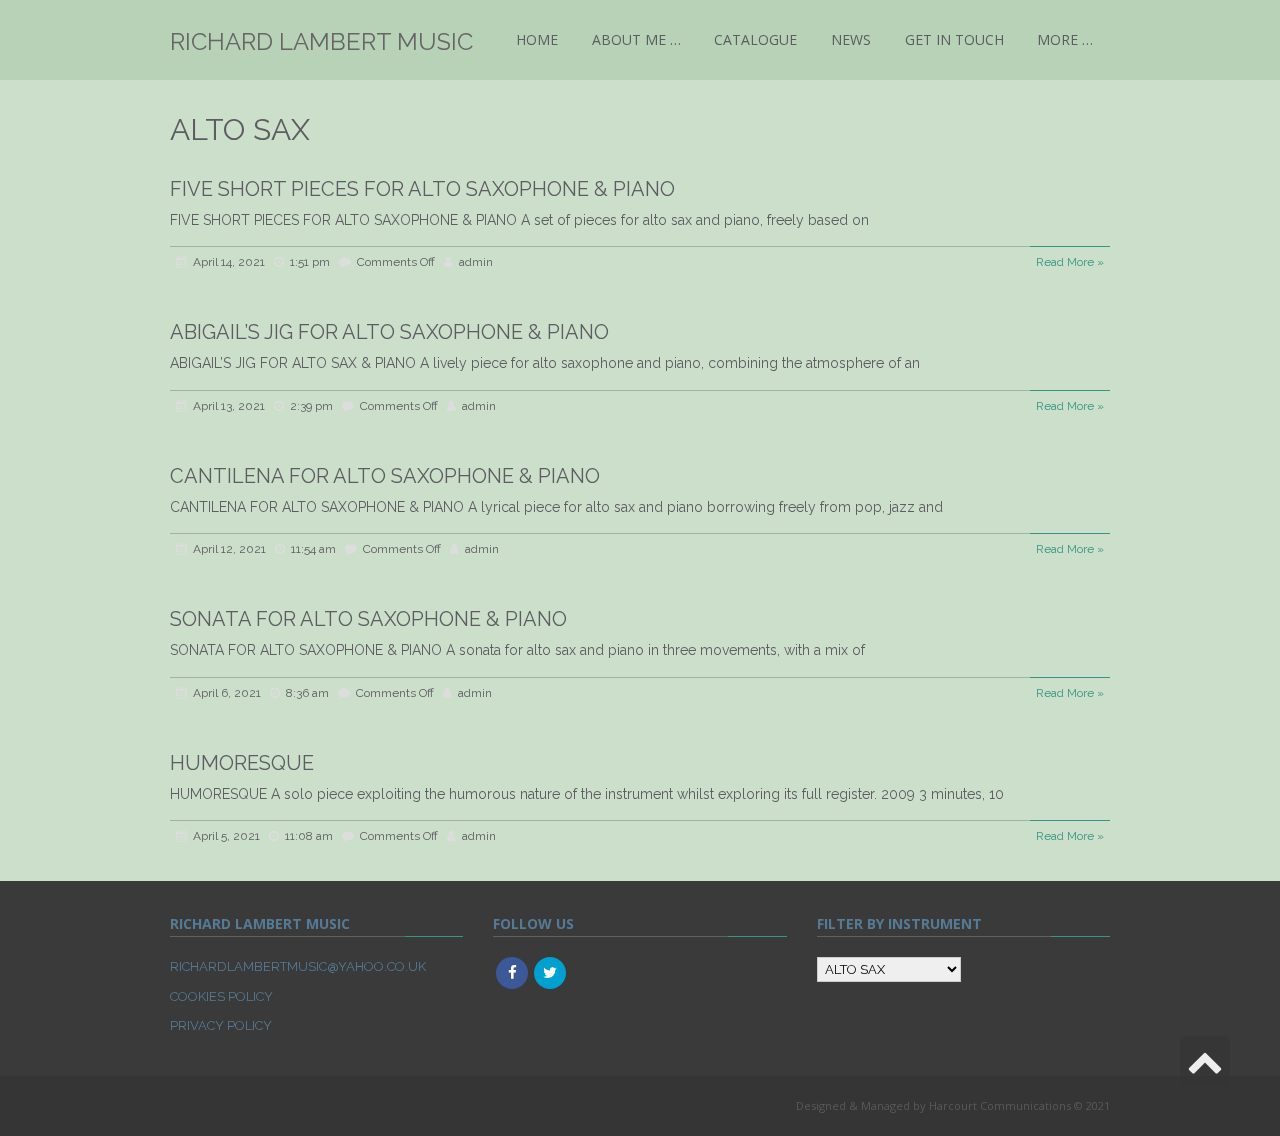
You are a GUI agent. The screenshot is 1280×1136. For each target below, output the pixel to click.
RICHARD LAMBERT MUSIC (321, 41)
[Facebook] (512, 973)
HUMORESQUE (242, 763)
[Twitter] (550, 973)
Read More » (1070, 262)
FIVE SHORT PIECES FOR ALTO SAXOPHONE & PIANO (422, 189)
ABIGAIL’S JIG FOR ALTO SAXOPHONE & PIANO (389, 332)
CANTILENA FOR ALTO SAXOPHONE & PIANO (385, 476)
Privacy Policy (221, 1025)
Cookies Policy (221, 996)
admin (476, 262)
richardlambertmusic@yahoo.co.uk (298, 966)
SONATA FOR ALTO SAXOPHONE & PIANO (368, 619)
